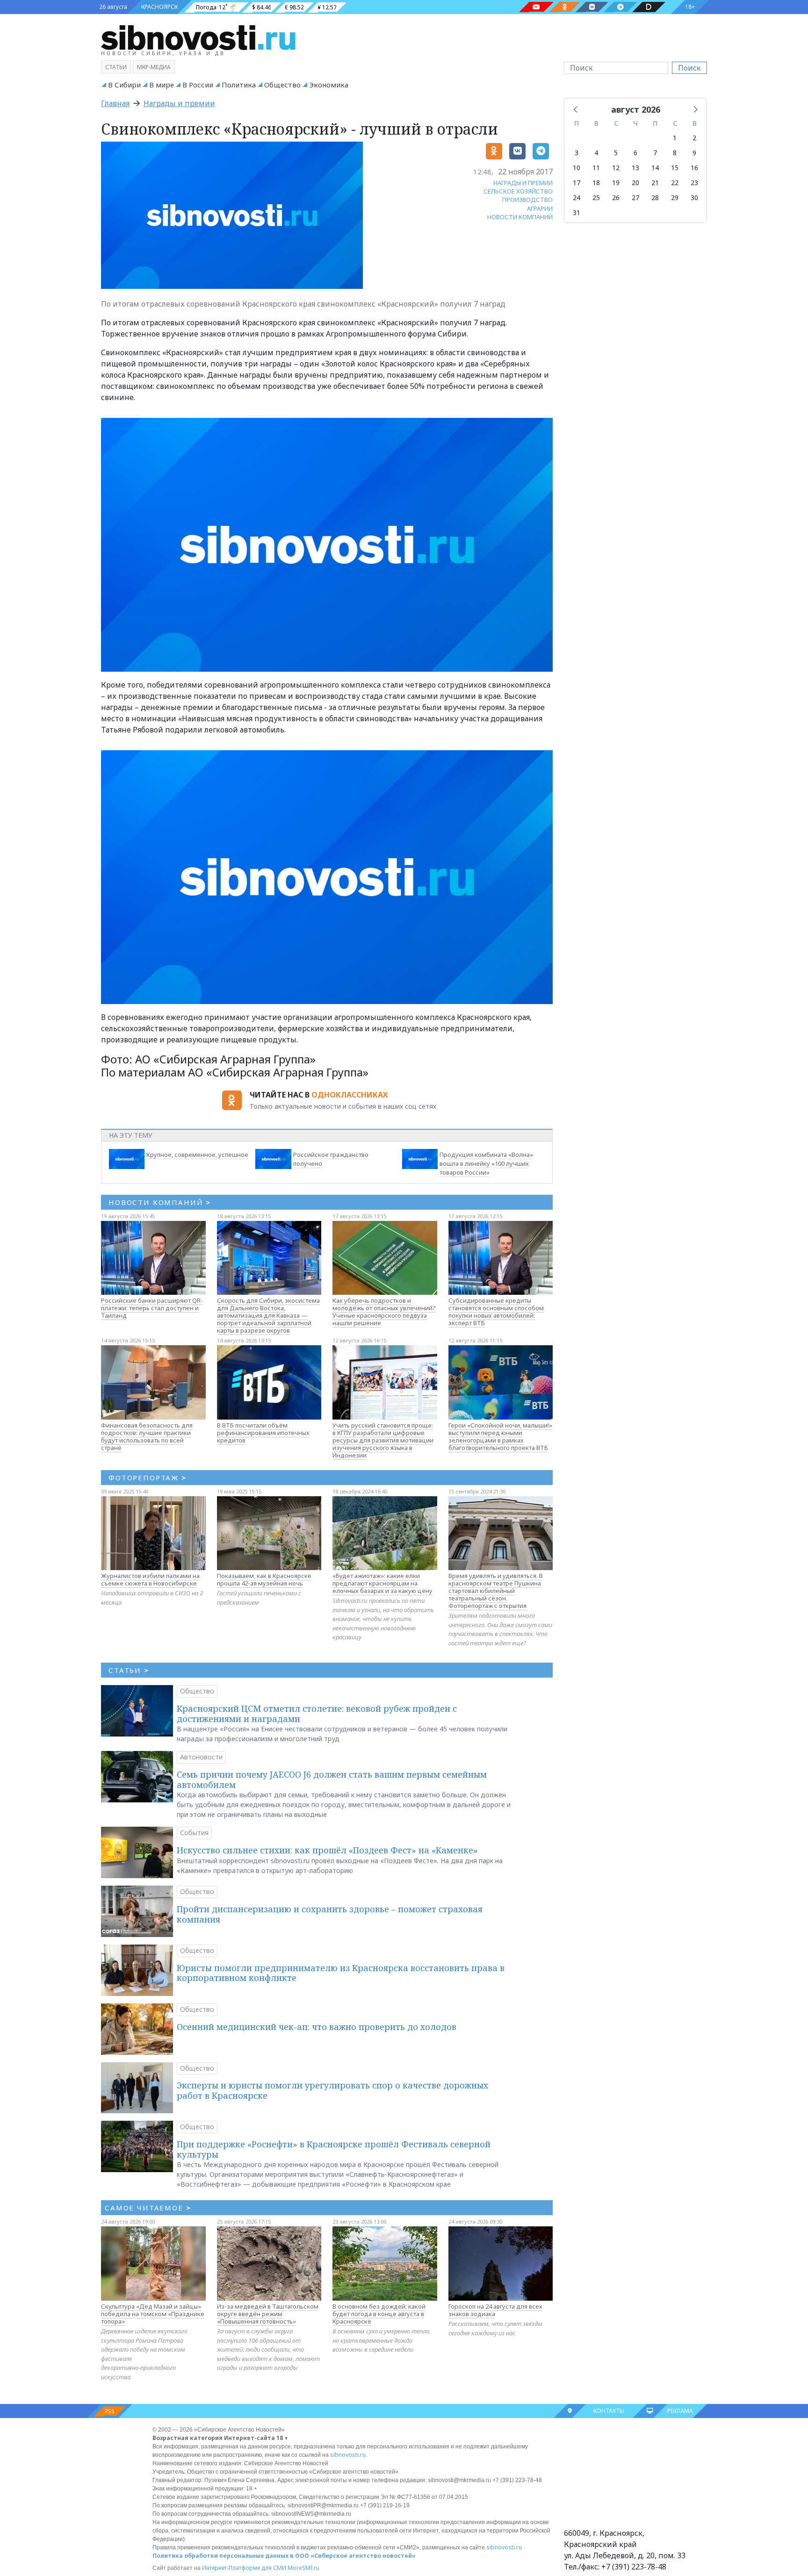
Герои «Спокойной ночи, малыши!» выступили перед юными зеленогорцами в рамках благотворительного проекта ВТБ (500, 1436)
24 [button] (577, 197)
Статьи (116, 67)
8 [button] (675, 153)
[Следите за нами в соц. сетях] (536, 7)
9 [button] (694, 153)
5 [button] (616, 153)
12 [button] (616, 168)
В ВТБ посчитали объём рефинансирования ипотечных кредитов (263, 1433)
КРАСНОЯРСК (159, 7)
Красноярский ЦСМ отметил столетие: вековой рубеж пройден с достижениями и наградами (317, 1714)
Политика (239, 85)
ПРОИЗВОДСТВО (527, 200)
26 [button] (616, 197)
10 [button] (577, 168)
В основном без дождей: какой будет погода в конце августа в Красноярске (379, 2314)
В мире (162, 85)
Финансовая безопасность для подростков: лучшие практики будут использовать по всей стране (147, 1436)
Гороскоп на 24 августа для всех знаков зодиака (495, 2310)
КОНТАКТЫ (609, 2411)
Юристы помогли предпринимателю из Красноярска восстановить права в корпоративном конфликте (341, 1973)
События (194, 1833)
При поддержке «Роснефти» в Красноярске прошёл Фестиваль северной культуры (334, 2149)
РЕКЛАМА (680, 2411)
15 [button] (675, 168)
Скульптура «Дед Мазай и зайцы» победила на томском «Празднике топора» (153, 2314)
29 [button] (675, 197)
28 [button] (655, 197)
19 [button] (616, 183)
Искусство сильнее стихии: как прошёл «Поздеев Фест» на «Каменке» (327, 1850)
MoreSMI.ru (303, 2568)
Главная (115, 103)
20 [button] (635, 183)
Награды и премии (179, 103)
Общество (282, 85)
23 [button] (694, 183)
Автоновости (201, 1757)
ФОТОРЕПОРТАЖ (148, 1478)
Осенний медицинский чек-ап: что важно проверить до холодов (317, 2027)
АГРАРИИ (540, 208)
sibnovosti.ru (348, 2455)
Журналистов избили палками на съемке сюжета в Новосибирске (150, 1579)
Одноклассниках (350, 1095)
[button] (576, 109)
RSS (110, 2411)
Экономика (329, 85)
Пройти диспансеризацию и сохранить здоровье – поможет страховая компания (330, 1914)
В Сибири (124, 85)
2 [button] (694, 138)
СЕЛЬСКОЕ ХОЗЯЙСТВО (518, 191)
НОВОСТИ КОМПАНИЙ (520, 217)
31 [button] (577, 212)
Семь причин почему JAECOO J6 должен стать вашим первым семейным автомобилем (332, 1780)
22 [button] (675, 183)
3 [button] (577, 153)
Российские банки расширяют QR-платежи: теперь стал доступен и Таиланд (152, 1308)
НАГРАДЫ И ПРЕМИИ (523, 183)
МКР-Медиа (154, 67)
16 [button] (694, 168)
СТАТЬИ (129, 1670)
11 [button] (596, 168)
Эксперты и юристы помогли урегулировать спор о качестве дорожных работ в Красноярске (332, 2090)
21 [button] (655, 183)
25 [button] (596, 197)
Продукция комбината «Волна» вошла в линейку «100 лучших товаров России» (486, 1163)
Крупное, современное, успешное (197, 1155)
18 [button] (596, 183)
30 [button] (694, 197)
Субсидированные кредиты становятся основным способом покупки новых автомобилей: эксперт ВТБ (496, 1312)
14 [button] (655, 168)
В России (198, 85)
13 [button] (635, 168)
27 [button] (635, 197)
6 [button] (635, 153)
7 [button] (655, 153)
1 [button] (675, 138)
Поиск (689, 68)
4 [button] (596, 153)
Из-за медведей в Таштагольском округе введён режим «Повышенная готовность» (268, 2314)
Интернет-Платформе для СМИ (244, 2568)
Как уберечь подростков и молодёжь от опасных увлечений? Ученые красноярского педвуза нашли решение (384, 1312)
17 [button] (577, 183)
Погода (206, 7)
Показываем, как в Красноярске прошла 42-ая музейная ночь (264, 1579)
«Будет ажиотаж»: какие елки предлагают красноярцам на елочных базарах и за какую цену (382, 1583)
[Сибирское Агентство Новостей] (198, 37)
